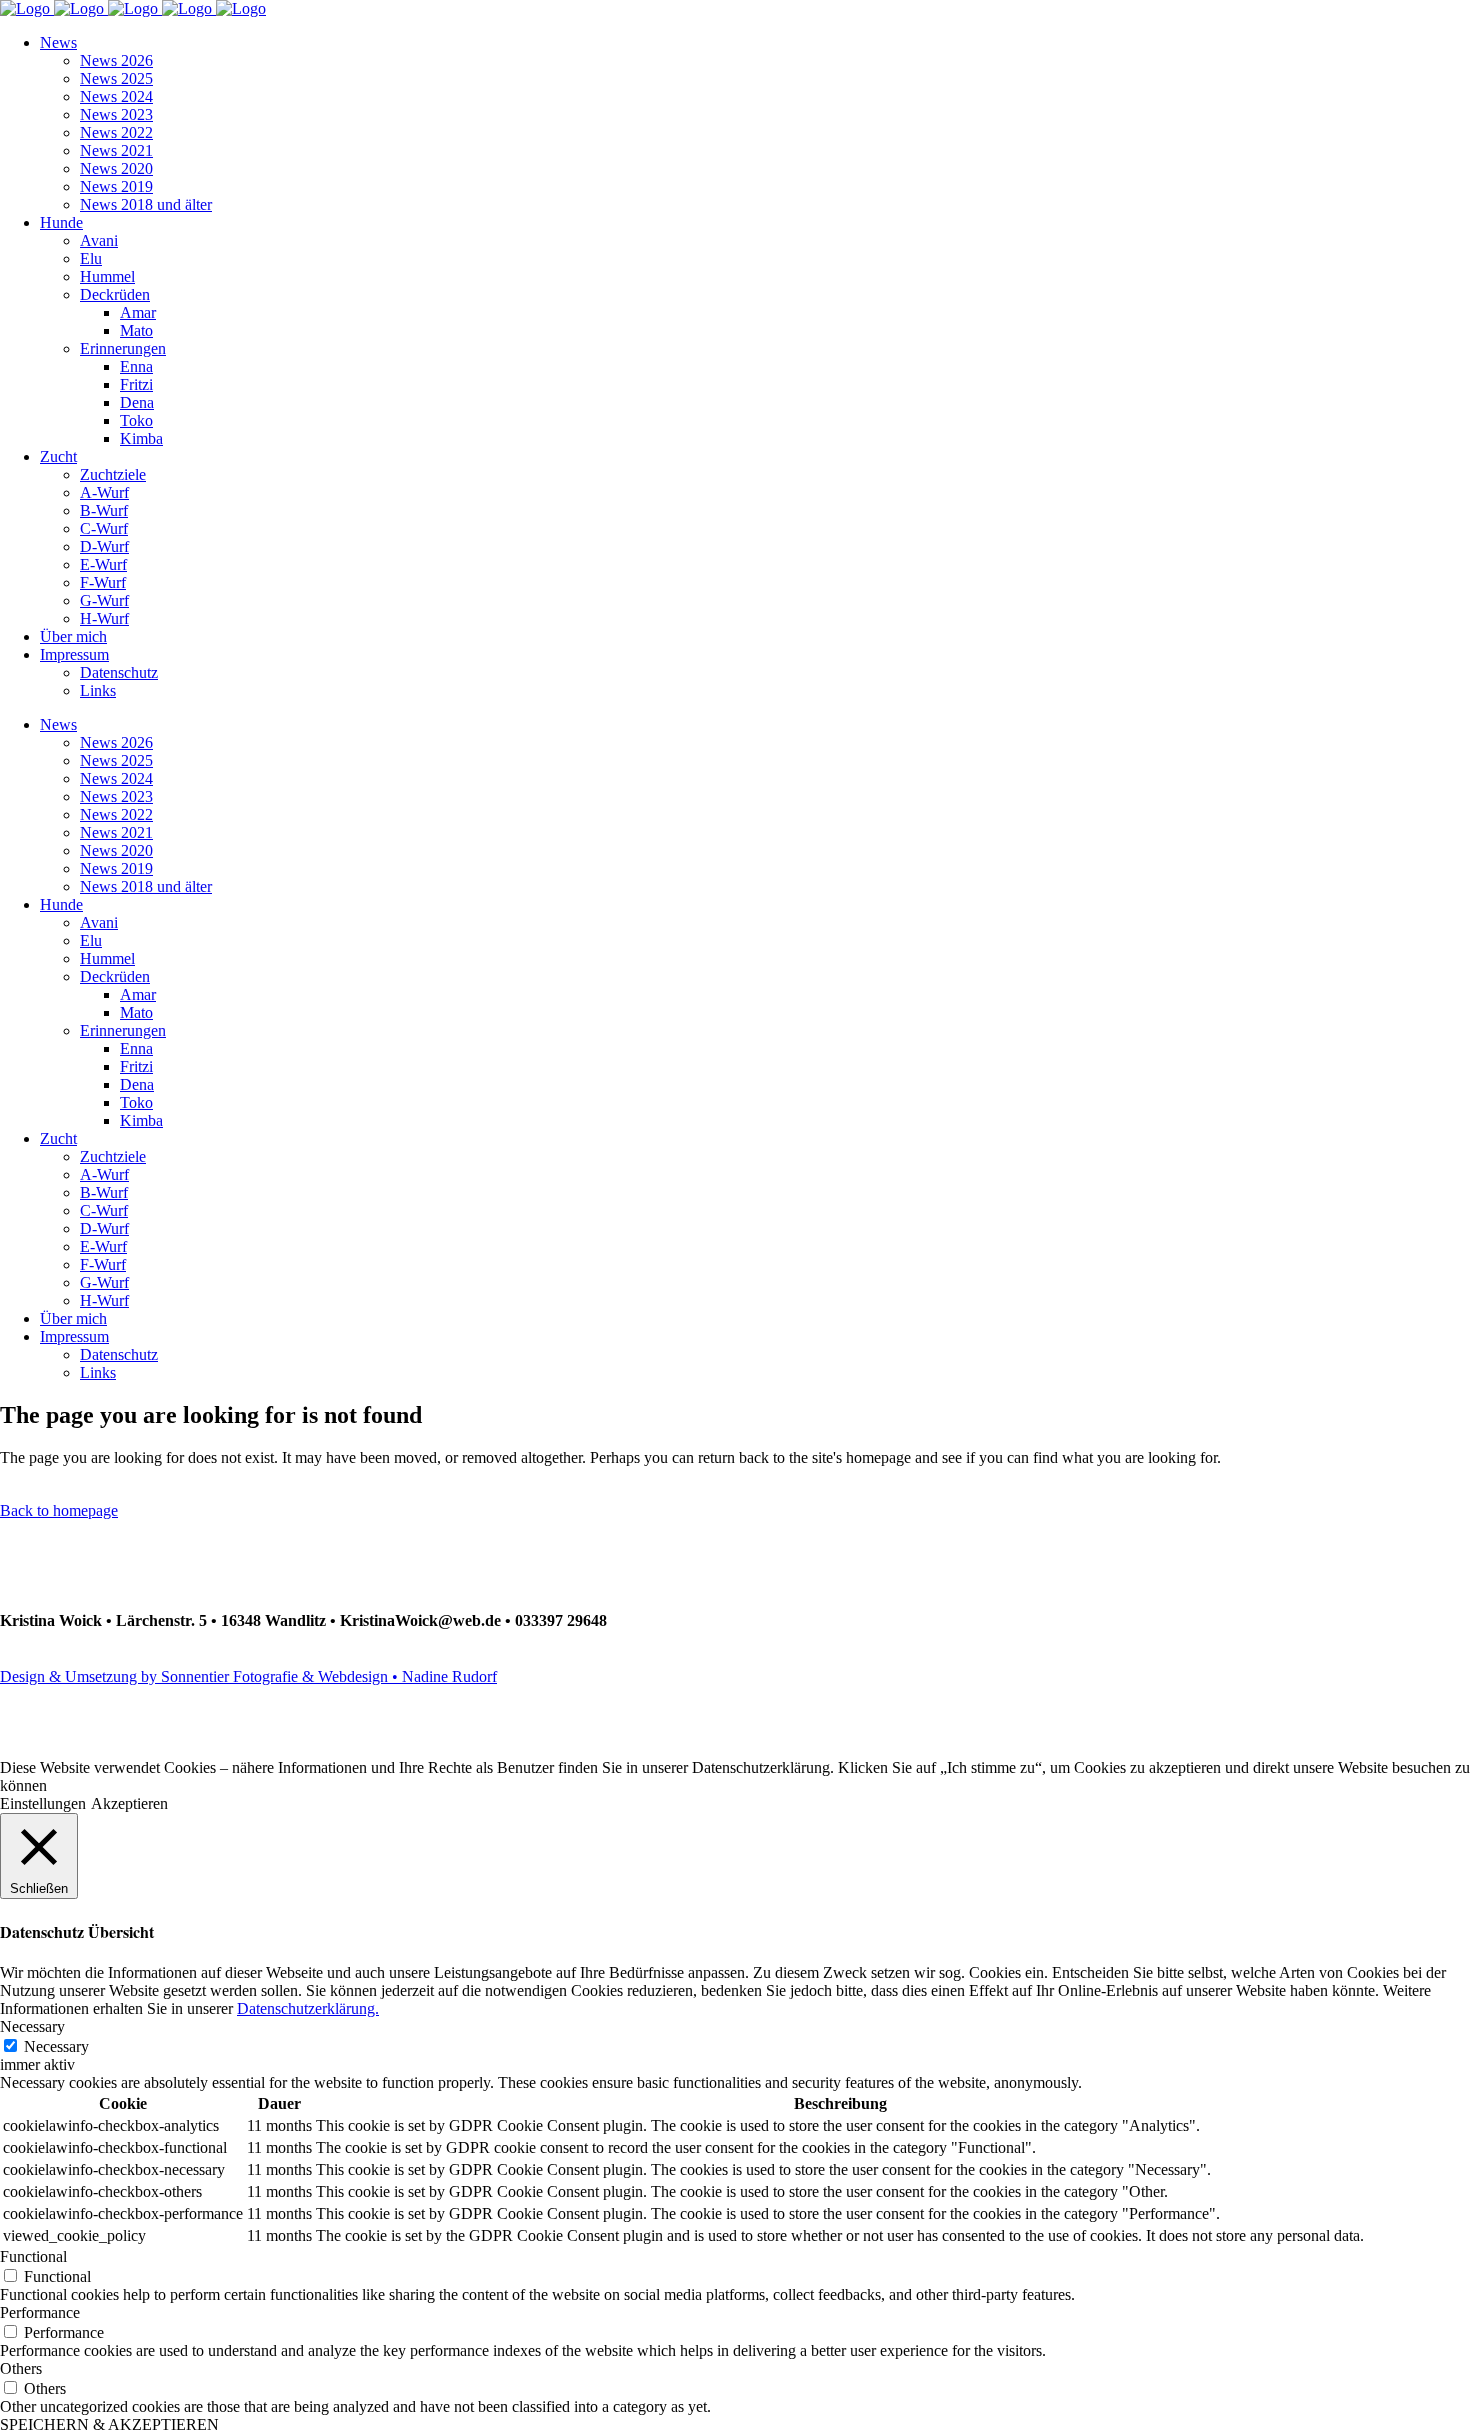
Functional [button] (33, 2256)
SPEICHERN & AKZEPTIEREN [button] (109, 2424)
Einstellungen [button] (43, 1803)
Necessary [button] (32, 2026)
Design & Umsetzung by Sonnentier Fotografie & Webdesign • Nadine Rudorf (248, 1676)
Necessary (56, 2046)
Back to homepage (59, 1510)
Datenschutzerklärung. (308, 2008)
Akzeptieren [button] (129, 1803)
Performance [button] (40, 2312)
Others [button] (21, 2368)
